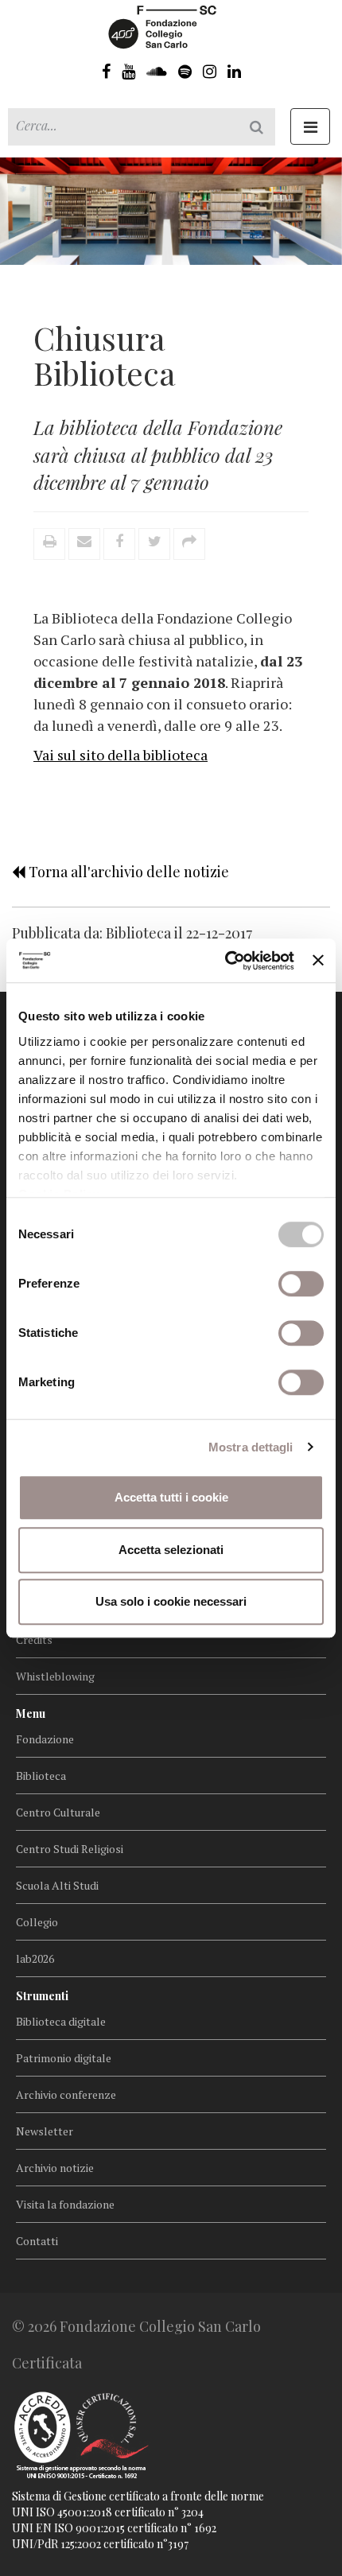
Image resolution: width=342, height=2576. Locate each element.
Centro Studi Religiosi (70, 1849)
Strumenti (42, 1996)
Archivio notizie (55, 2168)
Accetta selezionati (171, 1550)
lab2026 (35, 1958)
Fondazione (45, 1739)
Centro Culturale (58, 1812)
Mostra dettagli (251, 1447)
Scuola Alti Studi (57, 1885)
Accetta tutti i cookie (171, 1497)
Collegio (37, 1922)
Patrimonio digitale (64, 2058)
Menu (31, 1713)
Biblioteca (41, 1776)
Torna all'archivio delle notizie (127, 872)
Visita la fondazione (65, 2204)
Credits (34, 1640)
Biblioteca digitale (61, 2021)
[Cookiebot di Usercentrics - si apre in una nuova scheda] (225, 961)
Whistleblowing (55, 1676)
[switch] (301, 1284)
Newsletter (45, 2131)
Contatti (37, 2241)
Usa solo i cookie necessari (171, 1601)
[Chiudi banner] (318, 961)
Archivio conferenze (66, 2094)
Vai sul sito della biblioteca (120, 755)
